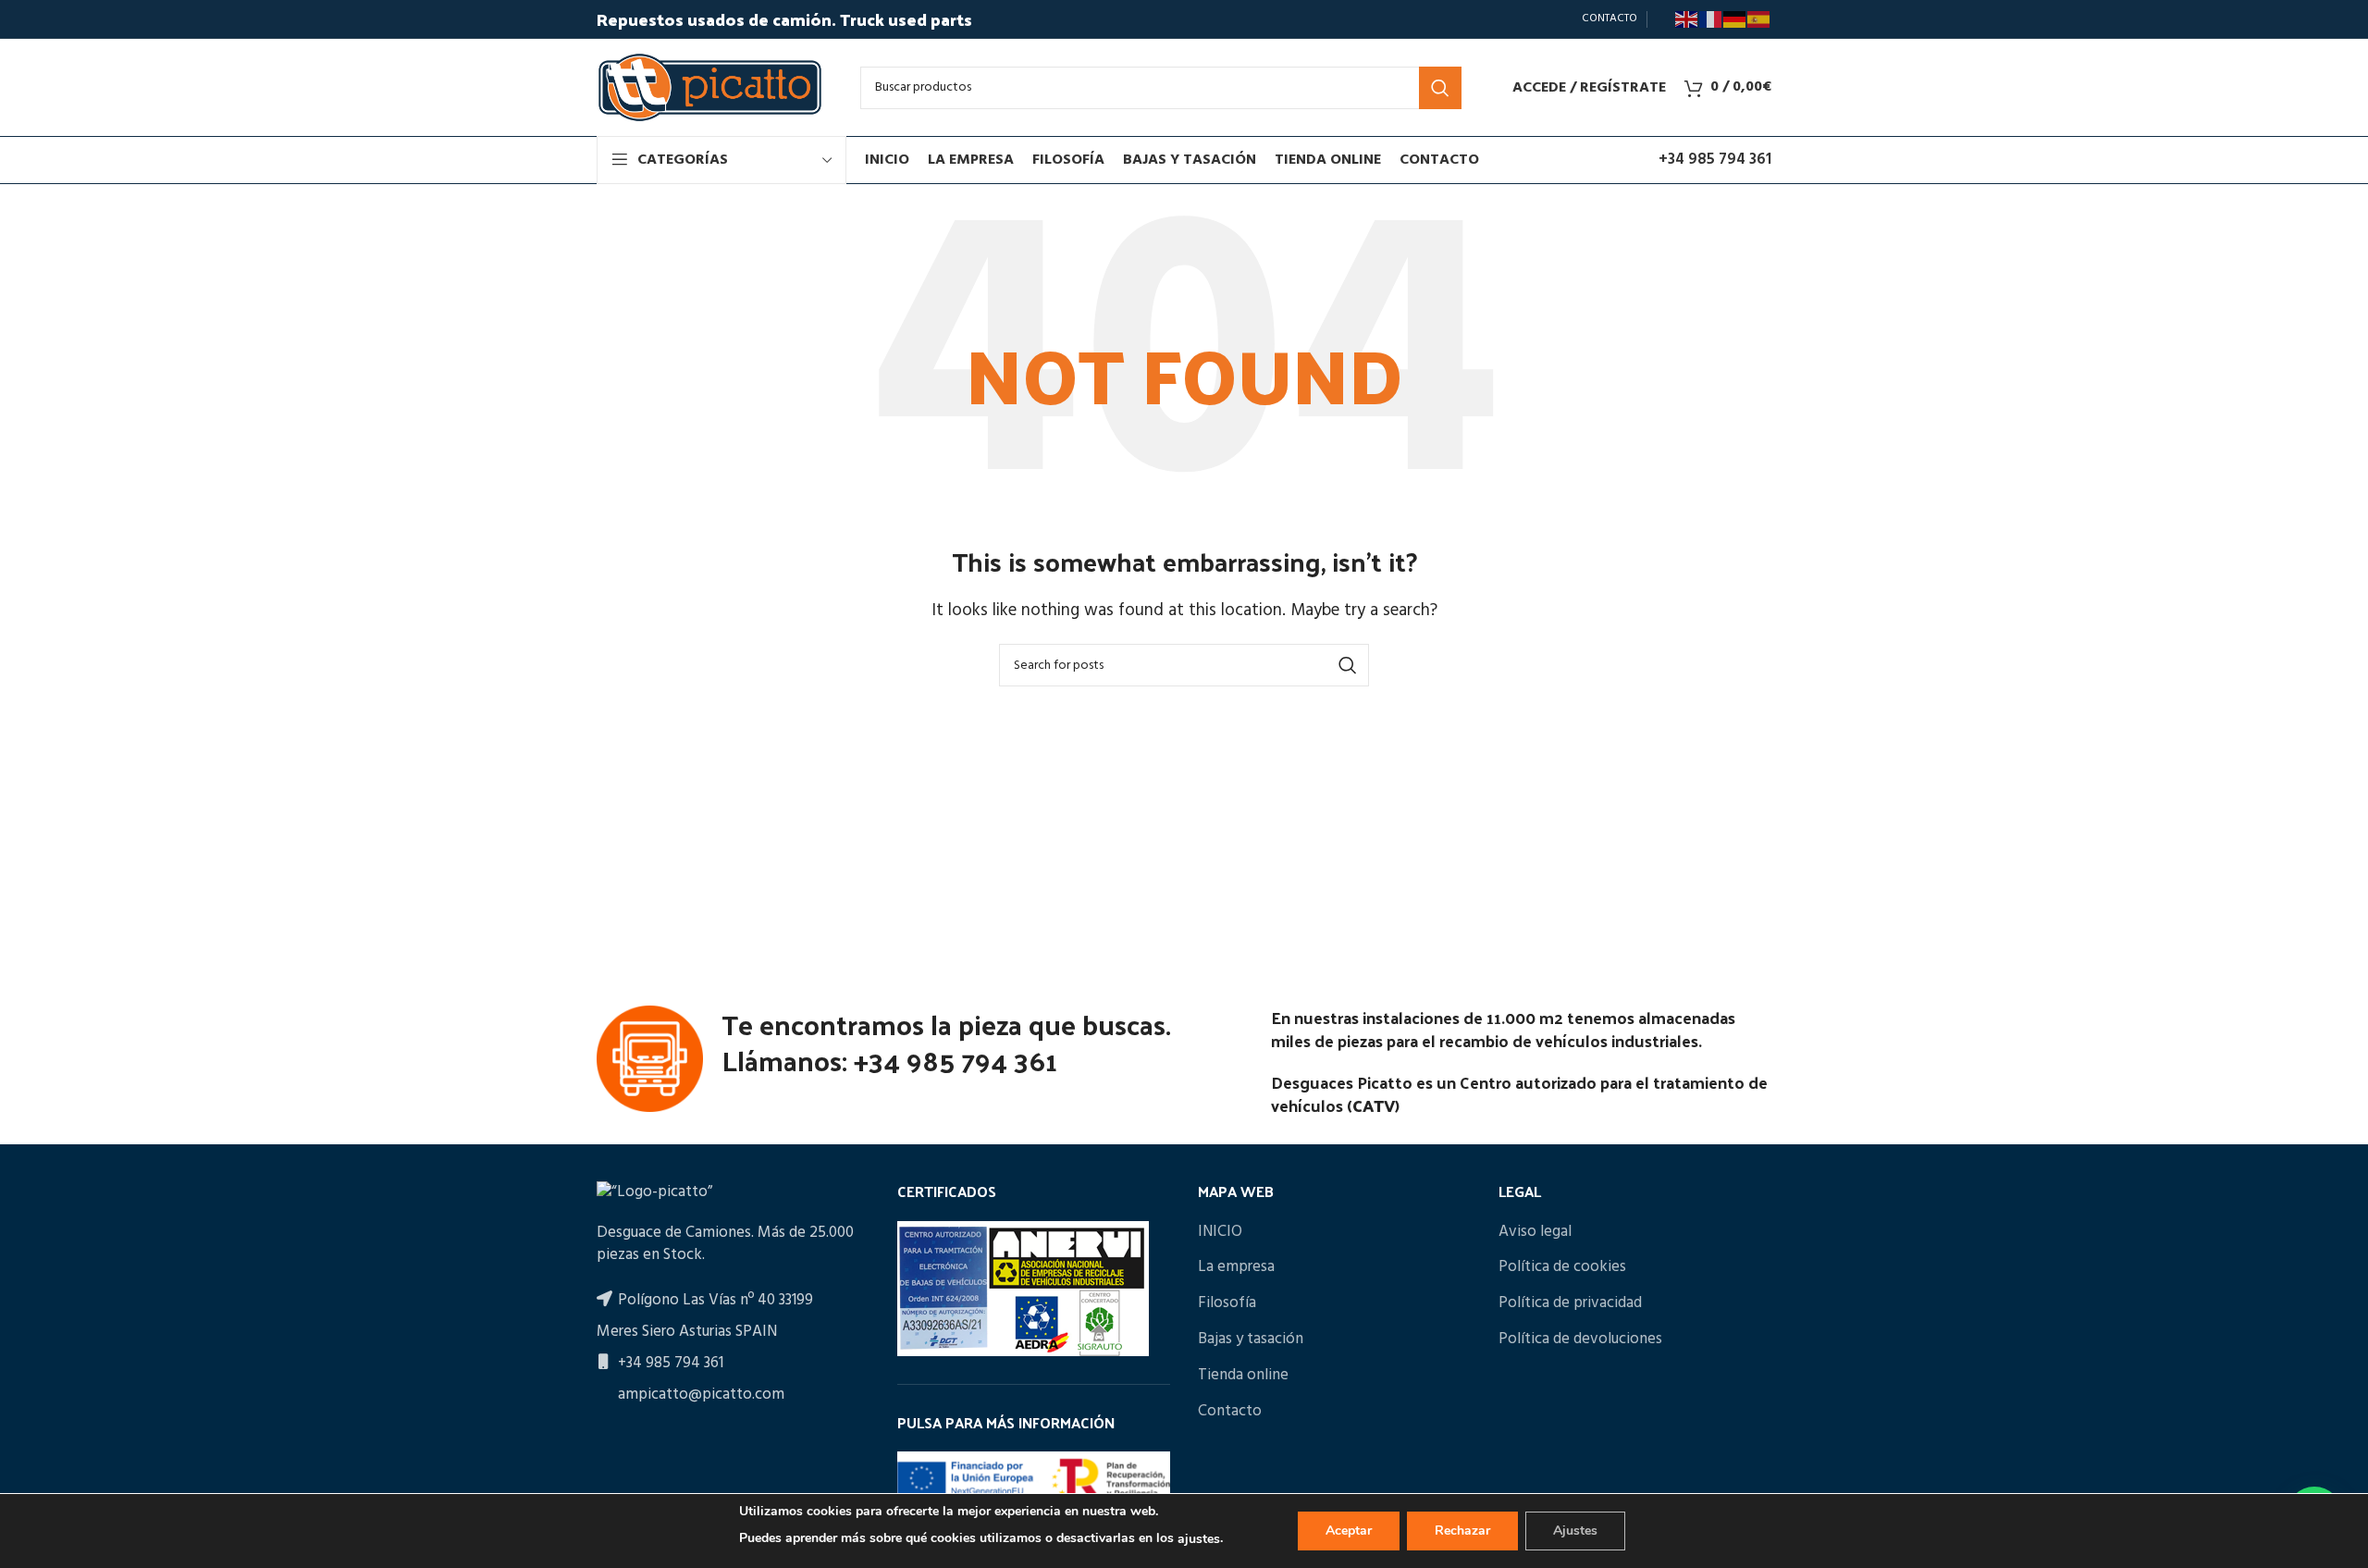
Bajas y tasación (1251, 1340)
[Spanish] (1759, 19)
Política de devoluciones (1580, 1340)
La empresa (1236, 1267)
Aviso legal (1535, 1232)
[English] (1687, 19)
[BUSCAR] (1440, 88)
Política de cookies (1562, 1267)
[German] (1735, 19)
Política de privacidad (1570, 1303)
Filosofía (1227, 1303)
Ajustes (1575, 1531)
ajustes (1199, 1539)
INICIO (1220, 1232)
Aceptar (1349, 1531)
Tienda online (1243, 1376)
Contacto (1230, 1412)
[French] (1711, 19)
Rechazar (1462, 1531)
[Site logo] (710, 87)
